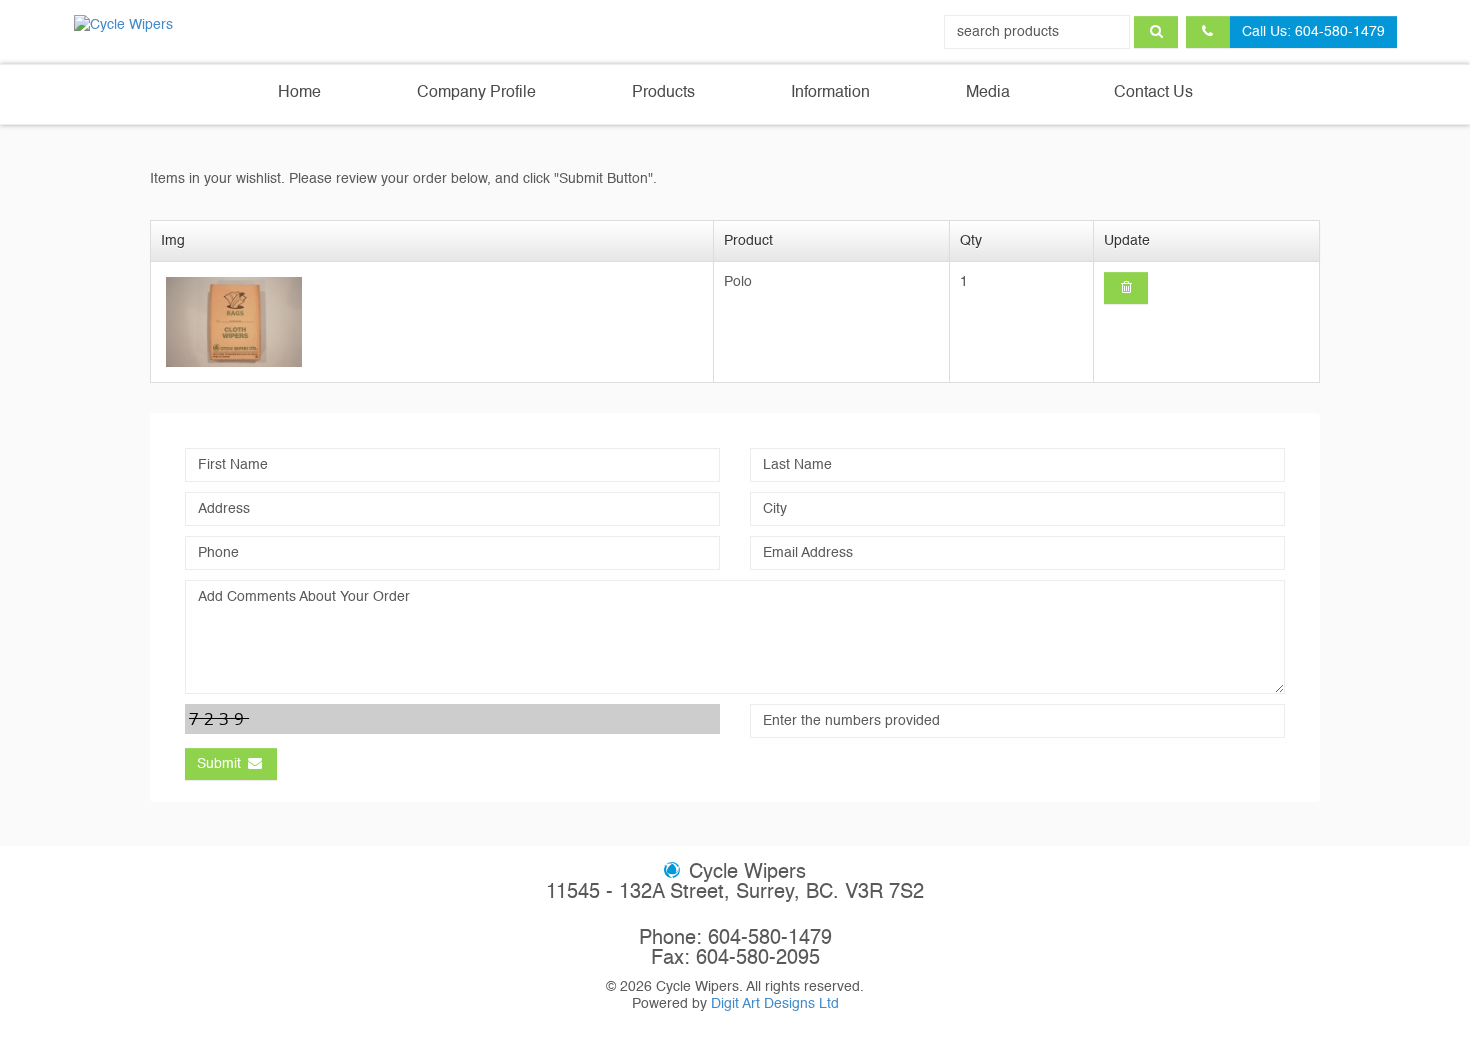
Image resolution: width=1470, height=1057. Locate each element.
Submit (221, 764)
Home (299, 93)
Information (830, 93)
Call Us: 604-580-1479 (1313, 32)
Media (988, 93)
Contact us (1151, 93)
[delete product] (1126, 288)
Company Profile (476, 93)
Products (663, 93)
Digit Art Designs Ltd (775, 1004)
